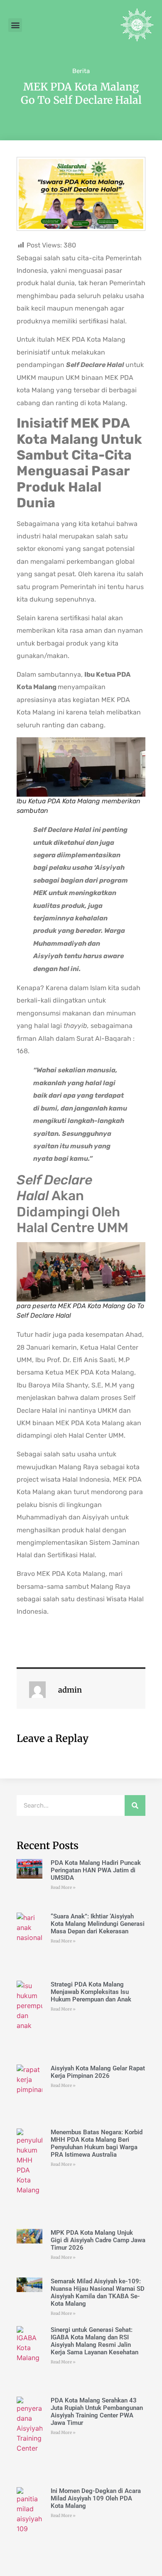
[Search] (135, 1805)
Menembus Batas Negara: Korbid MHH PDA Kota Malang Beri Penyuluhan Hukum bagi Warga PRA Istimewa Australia (97, 2143)
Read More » (63, 1887)
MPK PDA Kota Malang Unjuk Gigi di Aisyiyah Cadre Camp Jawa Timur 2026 (98, 2240)
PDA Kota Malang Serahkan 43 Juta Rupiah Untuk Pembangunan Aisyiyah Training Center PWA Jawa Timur (97, 2412)
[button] (15, 25)
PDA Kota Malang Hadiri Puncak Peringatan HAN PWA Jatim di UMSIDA (96, 1870)
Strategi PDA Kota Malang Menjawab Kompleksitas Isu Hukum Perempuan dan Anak (91, 1992)
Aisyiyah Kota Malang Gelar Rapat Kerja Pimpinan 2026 (98, 2072)
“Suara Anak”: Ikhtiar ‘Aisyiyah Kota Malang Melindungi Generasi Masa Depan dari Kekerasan (98, 1924)
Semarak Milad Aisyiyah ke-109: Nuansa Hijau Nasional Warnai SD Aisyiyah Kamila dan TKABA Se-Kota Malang (98, 2292)
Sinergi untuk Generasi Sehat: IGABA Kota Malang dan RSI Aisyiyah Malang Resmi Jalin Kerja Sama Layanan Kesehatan (94, 2341)
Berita (81, 71)
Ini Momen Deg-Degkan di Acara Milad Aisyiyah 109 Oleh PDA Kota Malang (96, 2498)
